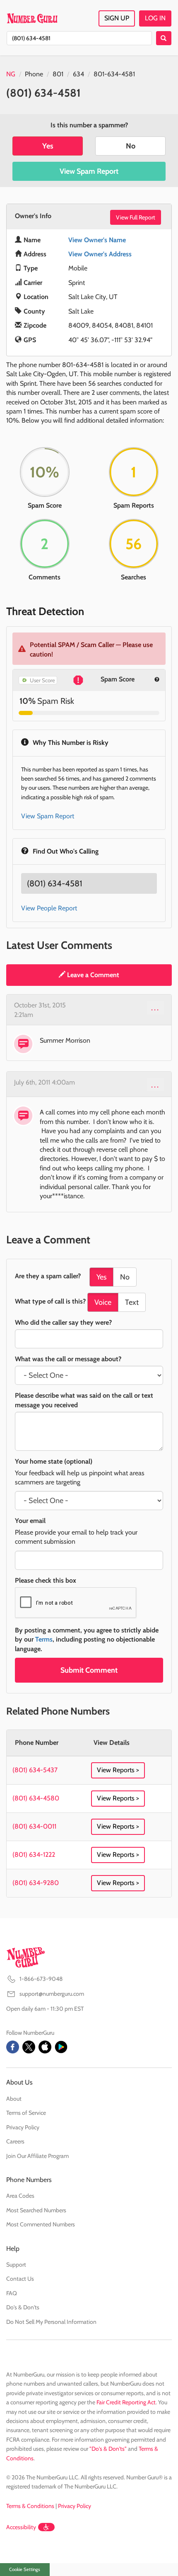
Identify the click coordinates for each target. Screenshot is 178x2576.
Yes (48, 146)
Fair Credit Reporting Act (126, 2402)
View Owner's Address (100, 254)
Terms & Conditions (30, 2506)
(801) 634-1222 (34, 1855)
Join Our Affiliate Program (37, 2156)
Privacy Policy (23, 2127)
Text (132, 1302)
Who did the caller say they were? (63, 1322)
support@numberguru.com (52, 1994)
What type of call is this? (50, 1301)
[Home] (32, 18)
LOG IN (155, 18)
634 (78, 74)
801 (58, 74)
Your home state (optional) (54, 1461)
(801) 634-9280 (36, 1883)
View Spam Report (89, 171)
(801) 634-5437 (35, 1770)
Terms (44, 1639)
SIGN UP (117, 18)
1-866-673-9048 (41, 1979)
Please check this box (46, 1580)
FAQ (12, 2293)
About (14, 2099)
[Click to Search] (164, 38)
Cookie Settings (25, 2569)
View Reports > (118, 1770)
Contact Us (20, 2279)
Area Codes (20, 2196)
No (131, 146)
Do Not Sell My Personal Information (51, 2322)
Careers (15, 2141)
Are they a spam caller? (48, 1276)
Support (16, 2265)
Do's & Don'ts (23, 2307)
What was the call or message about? (68, 1359)
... (155, 1007)
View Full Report (136, 217)
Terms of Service (26, 2113)
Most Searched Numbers (36, 2210)
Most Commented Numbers (41, 2224)
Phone (34, 74)
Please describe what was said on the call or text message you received (84, 1400)
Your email (30, 1521)
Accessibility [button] (21, 2527)
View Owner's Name (97, 240)
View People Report (49, 908)
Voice (103, 1302)
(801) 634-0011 (34, 1826)
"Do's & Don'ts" (108, 2449)
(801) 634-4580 (36, 1798)
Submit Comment (89, 1670)
